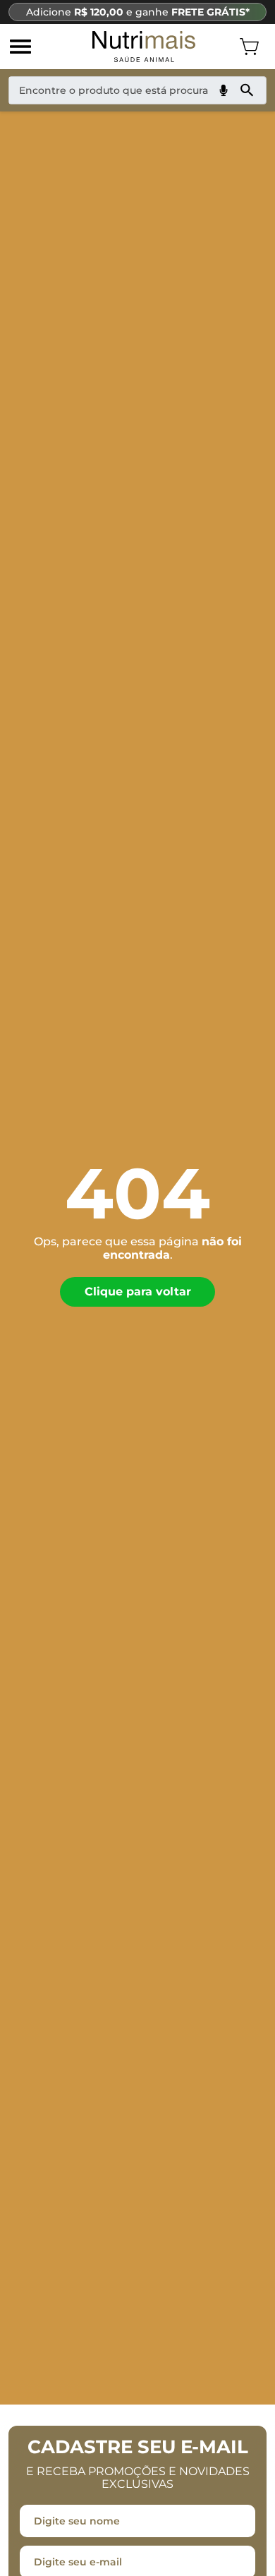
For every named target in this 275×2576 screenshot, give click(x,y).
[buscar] (247, 90)
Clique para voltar (138, 1292)
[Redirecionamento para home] (144, 47)
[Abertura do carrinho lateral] (249, 47)
